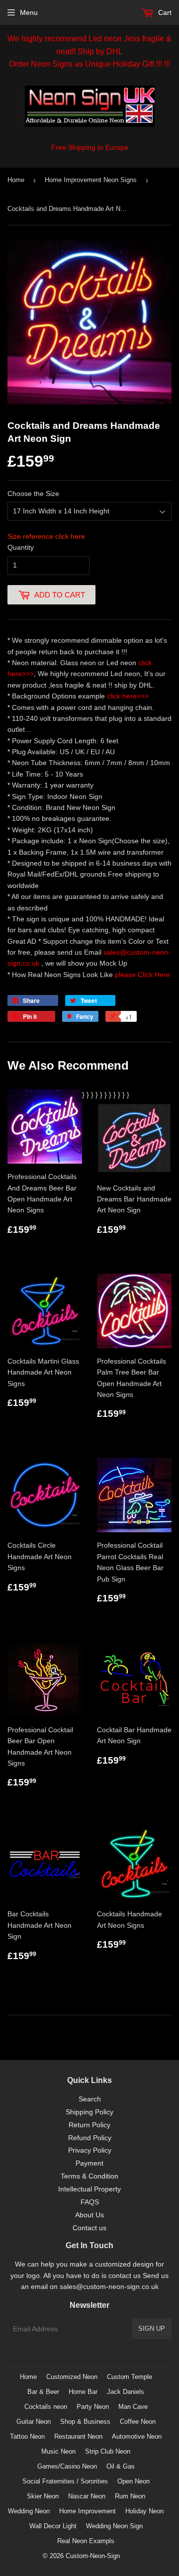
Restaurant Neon (78, 2436)
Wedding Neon (29, 2511)
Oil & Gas (121, 2466)
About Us (89, 2215)
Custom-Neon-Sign (93, 2556)
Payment (89, 2163)
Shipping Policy (89, 2112)
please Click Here (142, 975)
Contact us (89, 2228)
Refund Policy (90, 2138)
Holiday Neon (144, 2511)
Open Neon (134, 2481)
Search (90, 2099)
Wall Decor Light (53, 2526)
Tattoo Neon (27, 2436)
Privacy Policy (90, 2150)
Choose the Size (33, 494)
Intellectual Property (89, 2189)
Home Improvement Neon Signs (91, 180)
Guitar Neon (34, 2422)
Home (16, 180)
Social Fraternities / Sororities (65, 2481)
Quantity (21, 547)
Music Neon (58, 2451)
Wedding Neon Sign (114, 2526)
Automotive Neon (137, 2436)
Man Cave (133, 2407)
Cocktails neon (46, 2407)
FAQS (90, 2202)
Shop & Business (85, 2422)
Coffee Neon (138, 2422)
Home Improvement (88, 2511)
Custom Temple (130, 2377)
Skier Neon (43, 2496)
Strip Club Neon (108, 2451)
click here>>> (128, 696)
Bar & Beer (43, 2392)
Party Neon (93, 2407)
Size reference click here (46, 536)
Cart (164, 12)
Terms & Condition (89, 2176)
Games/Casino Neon (67, 2466)
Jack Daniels (126, 2392)
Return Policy (89, 2125)
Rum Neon (130, 2496)
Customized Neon (72, 2377)
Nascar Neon (87, 2496)
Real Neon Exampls (86, 2541)
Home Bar (83, 2392)
